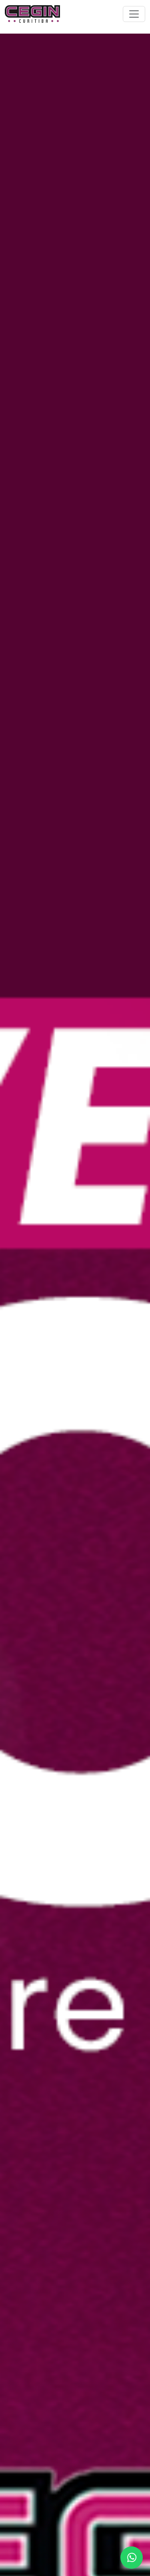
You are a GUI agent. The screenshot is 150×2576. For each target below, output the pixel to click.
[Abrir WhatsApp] (132, 2558)
